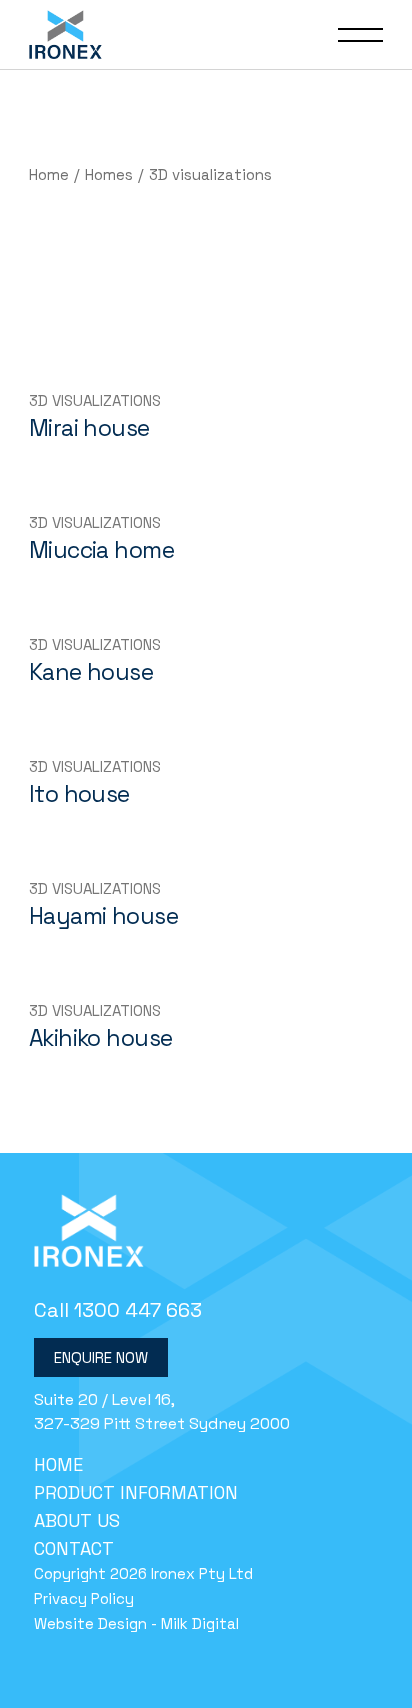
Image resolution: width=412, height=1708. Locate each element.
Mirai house (89, 428)
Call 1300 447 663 (118, 1310)
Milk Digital (200, 1623)
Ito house (79, 794)
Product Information (136, 1492)
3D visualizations (95, 400)
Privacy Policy (84, 1598)
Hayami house (103, 916)
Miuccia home (101, 550)
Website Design (90, 1623)
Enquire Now (101, 1357)
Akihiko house (101, 1038)
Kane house (91, 672)
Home (58, 1464)
